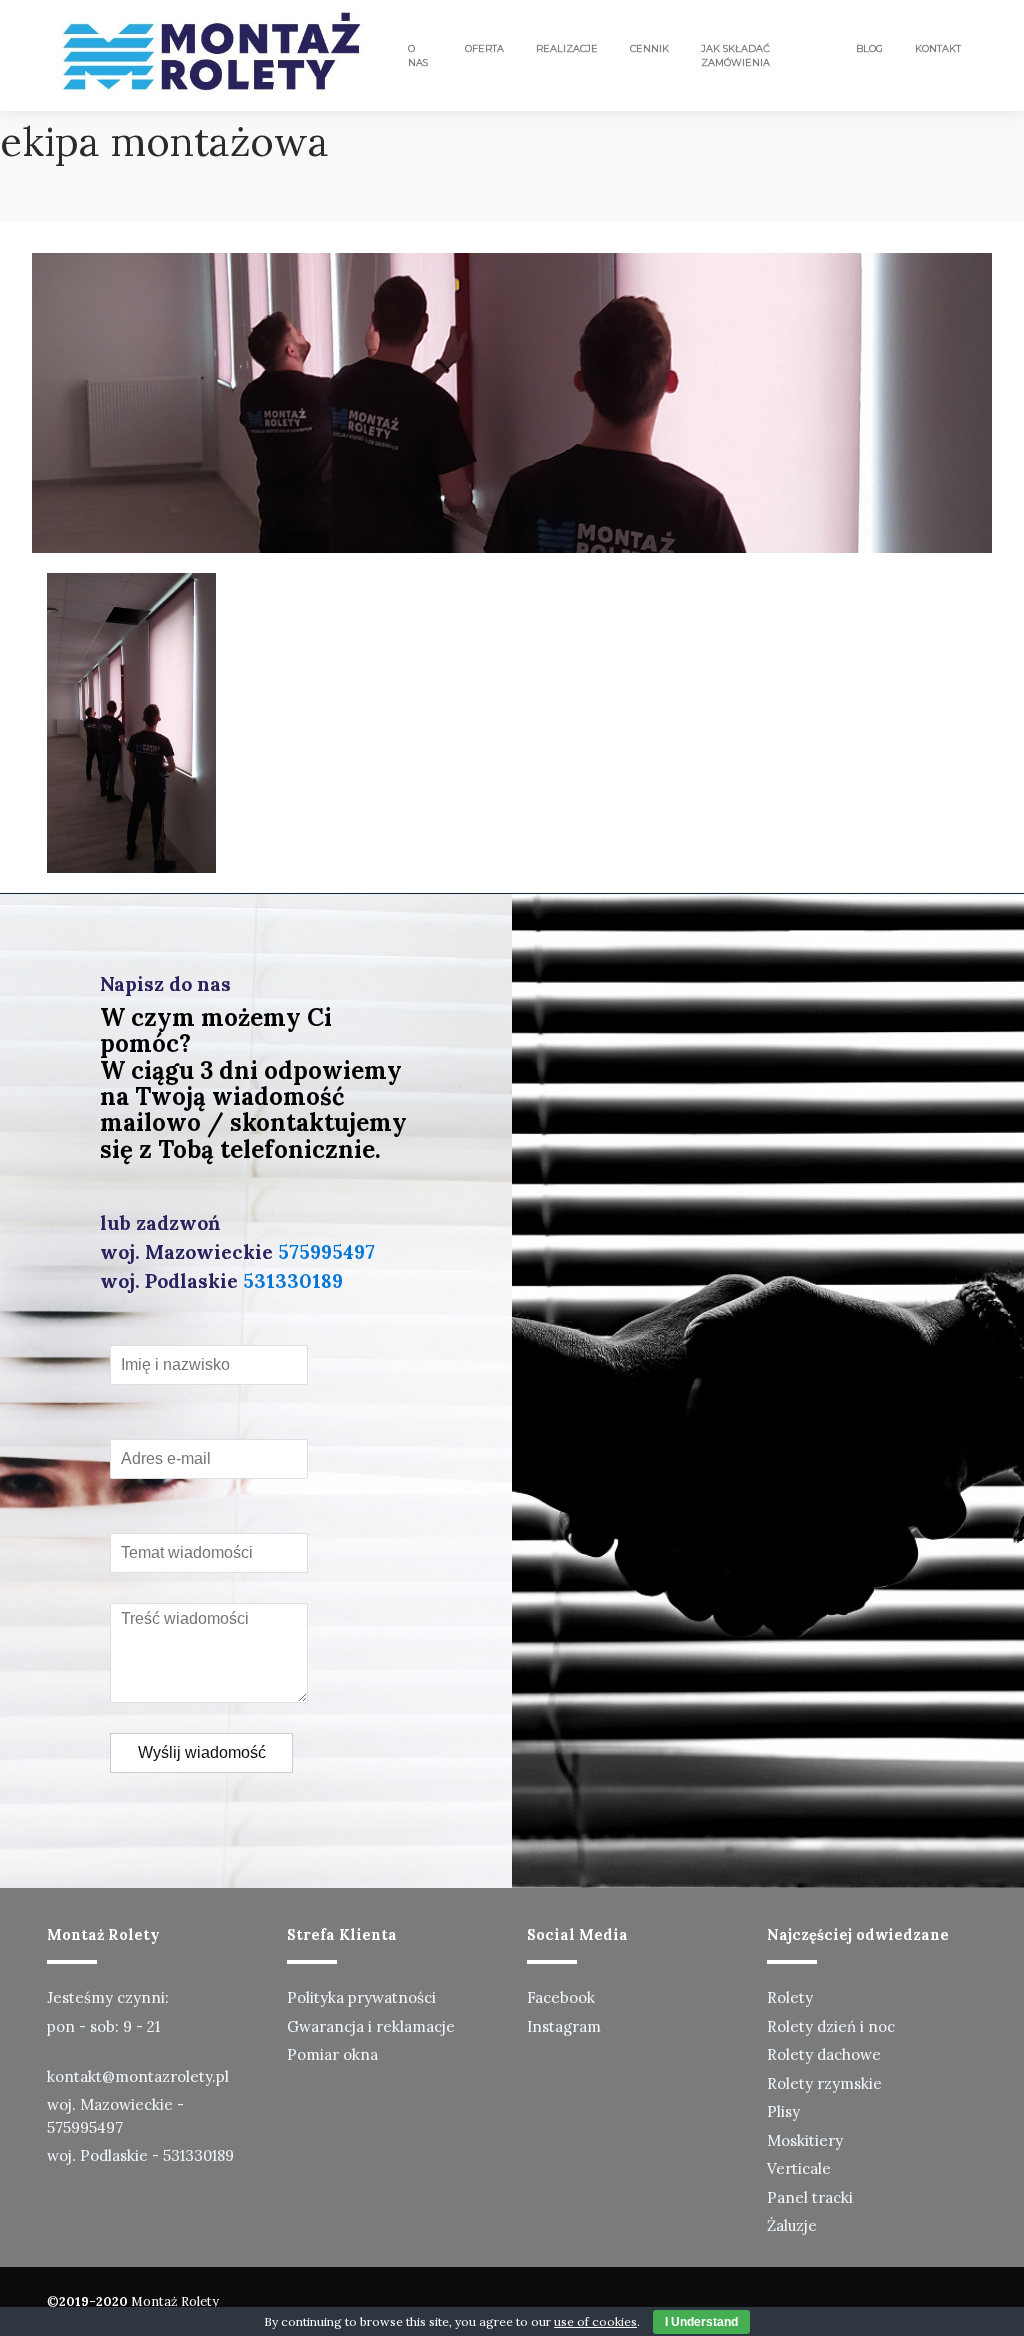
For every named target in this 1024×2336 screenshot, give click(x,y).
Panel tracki (810, 2197)
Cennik (649, 48)
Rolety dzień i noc (831, 2026)
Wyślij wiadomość (202, 1752)
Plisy (783, 2111)
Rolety (790, 1997)
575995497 (326, 1252)
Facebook (561, 1997)
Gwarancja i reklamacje (371, 2026)
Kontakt (938, 48)
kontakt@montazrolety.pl (138, 2076)
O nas (418, 55)
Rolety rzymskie (824, 2083)
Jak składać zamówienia (735, 55)
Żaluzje (792, 2225)
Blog (869, 48)
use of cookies (595, 2321)
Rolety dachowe (824, 2054)
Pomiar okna (332, 2054)
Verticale (799, 2168)
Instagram (564, 2026)
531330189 (293, 1281)
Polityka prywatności (361, 1997)
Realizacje (567, 48)
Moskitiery (805, 2140)
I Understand (701, 2322)
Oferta (484, 48)
